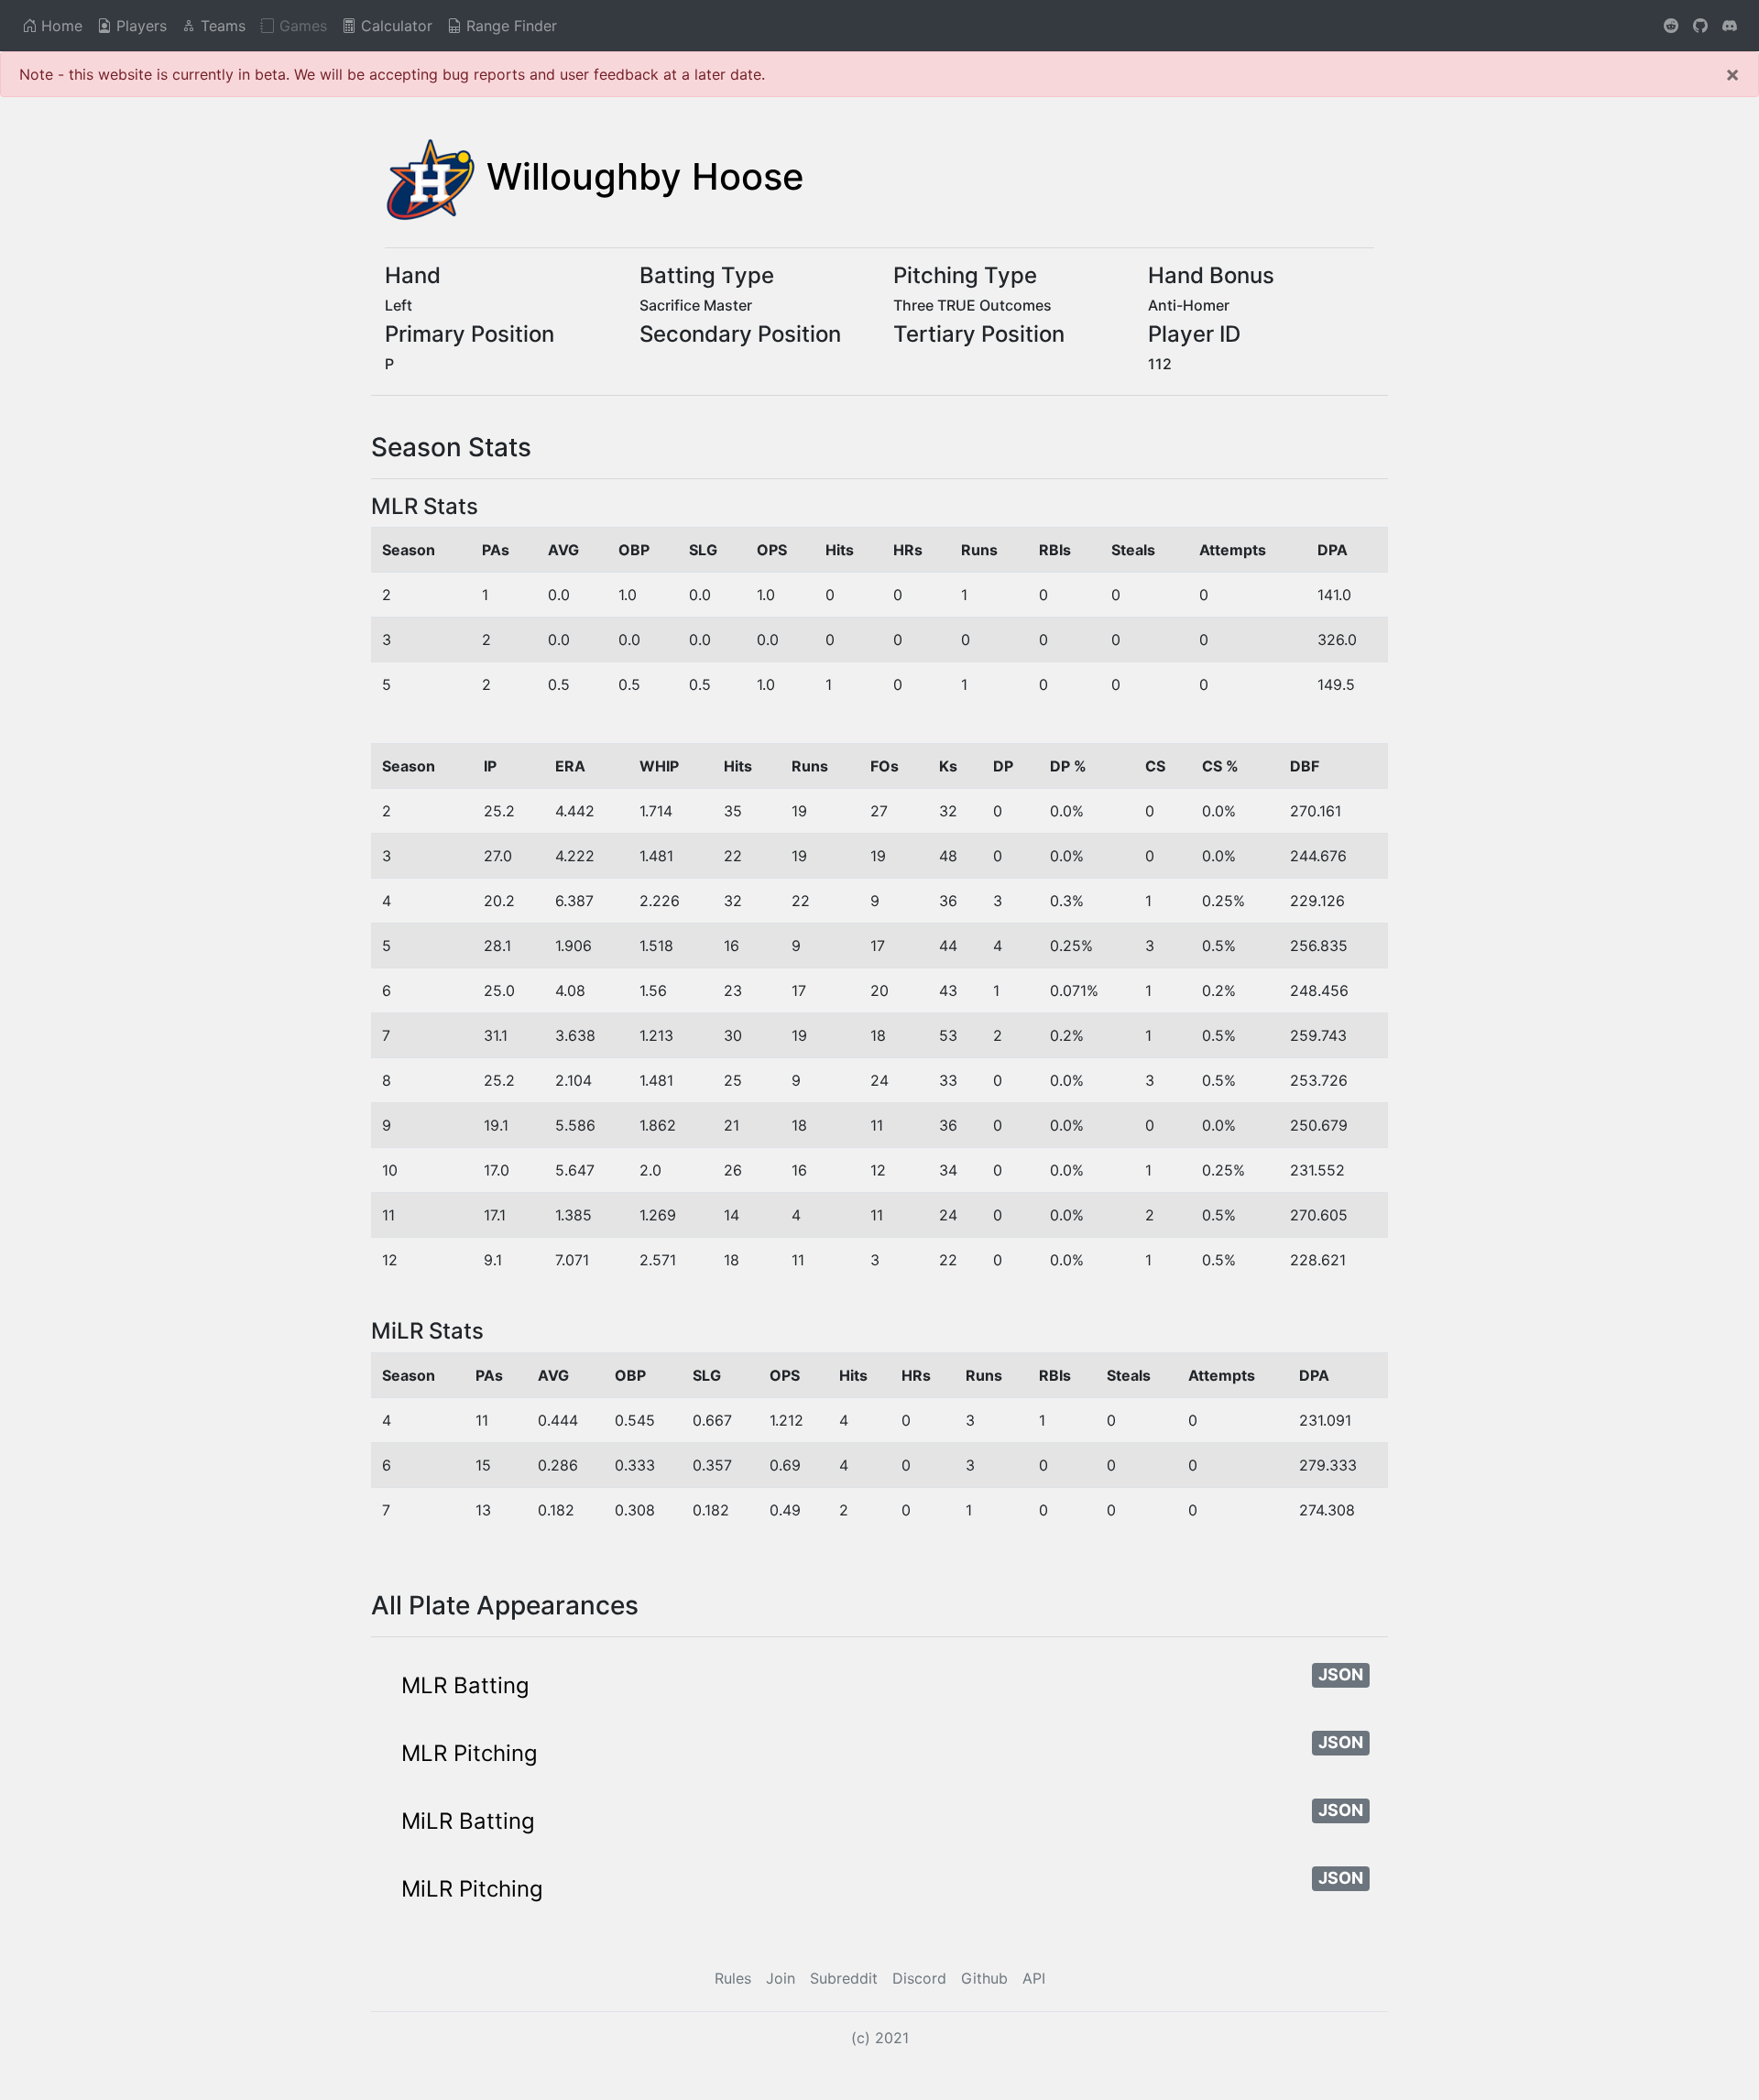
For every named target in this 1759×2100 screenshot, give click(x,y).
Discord (919, 1978)
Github (984, 1978)
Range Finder (509, 26)
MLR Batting (465, 1685)
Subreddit (844, 1978)
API (1034, 1978)
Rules (733, 1978)
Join (781, 1978)
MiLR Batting (468, 1821)
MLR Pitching (470, 1753)
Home (60, 26)
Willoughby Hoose (645, 176)
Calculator (394, 26)
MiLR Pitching (472, 1889)
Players (139, 26)
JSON (1341, 1674)
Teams (221, 26)
